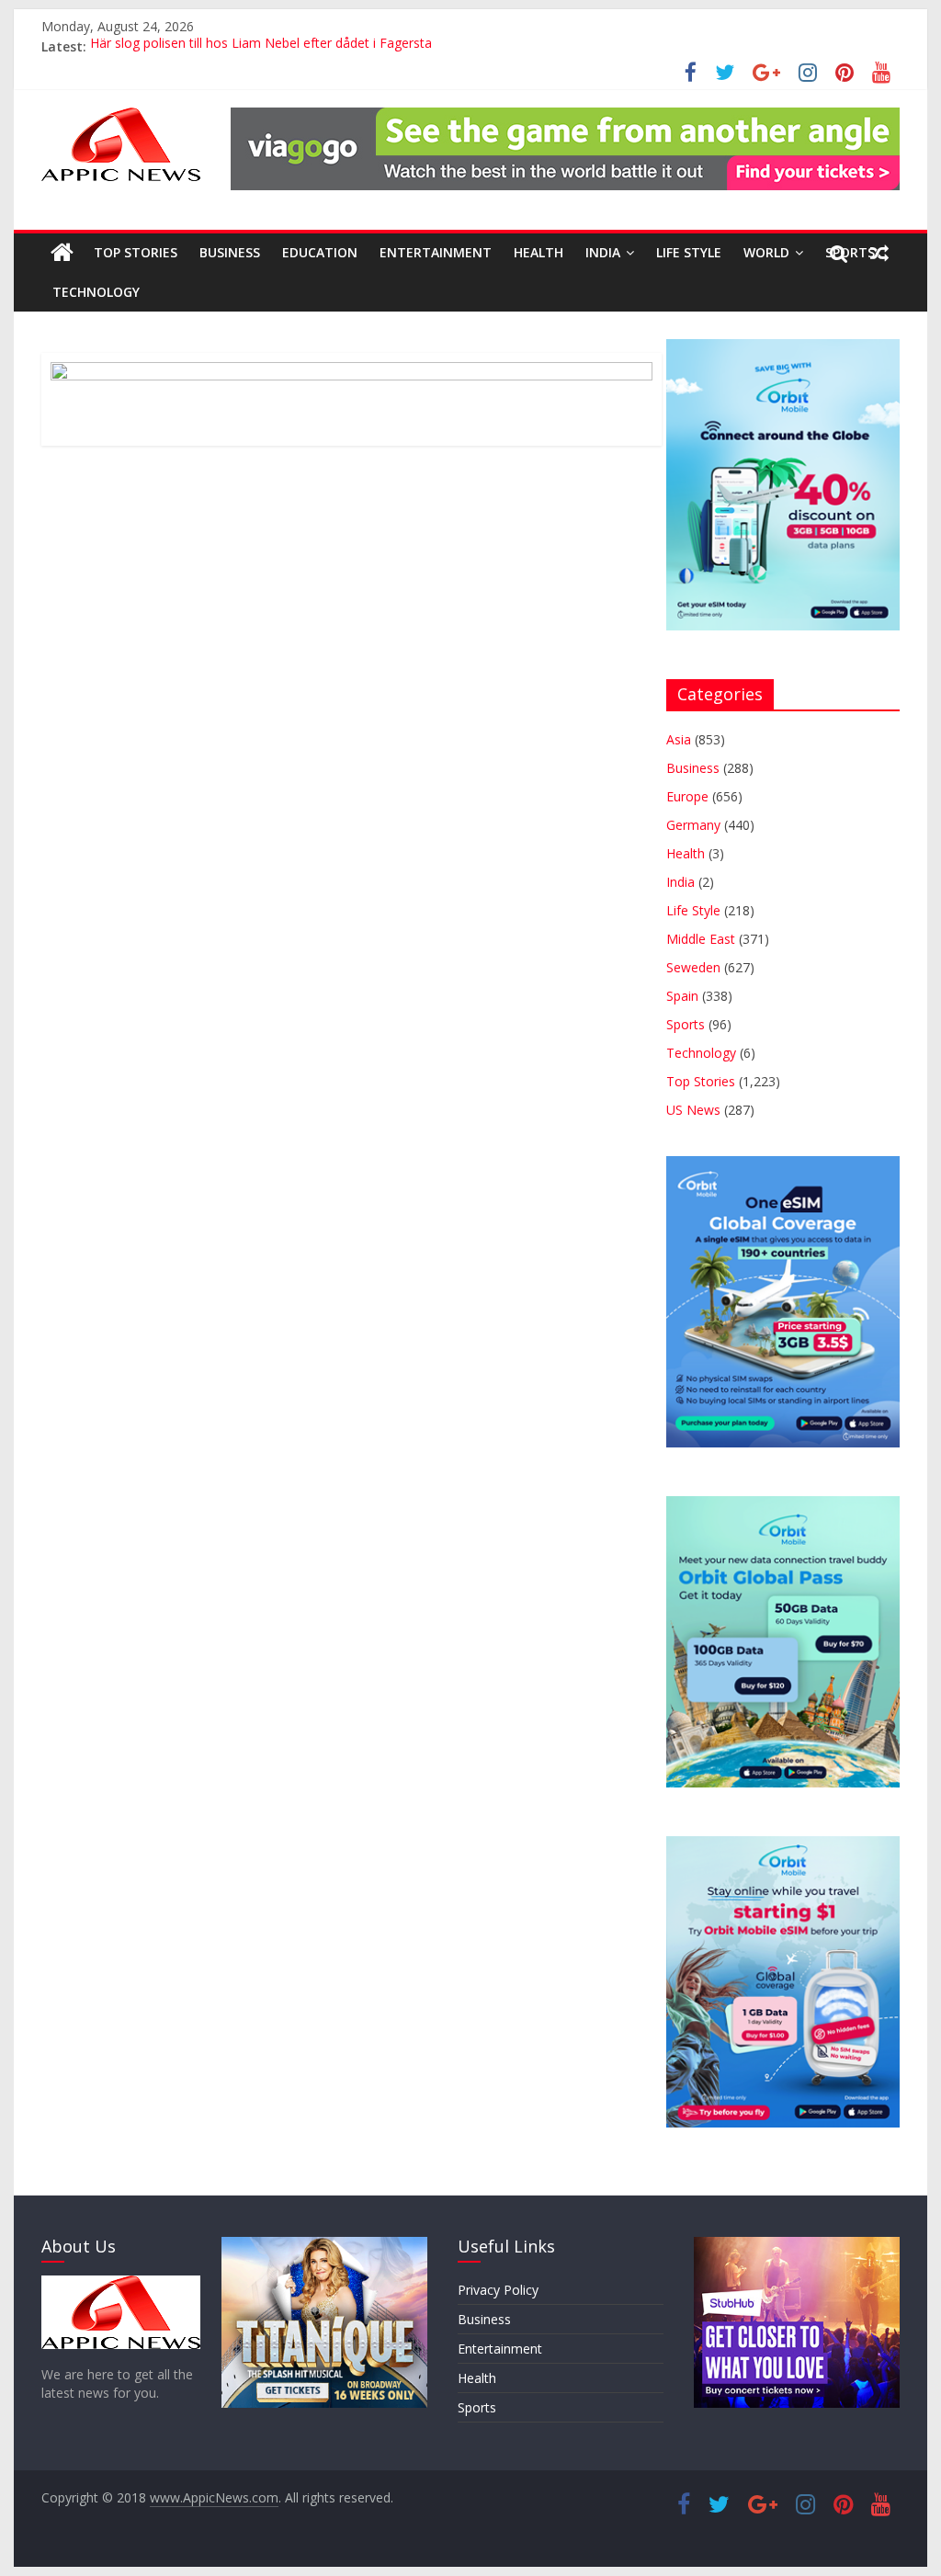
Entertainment (436, 252)
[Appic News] (62, 253)
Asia (679, 739)
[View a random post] (879, 253)
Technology (96, 292)
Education (320, 252)
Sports (686, 1024)
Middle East (701, 939)
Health (539, 252)
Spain (682, 996)
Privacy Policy (498, 2290)
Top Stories (136, 252)
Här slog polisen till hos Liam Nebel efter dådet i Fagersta (261, 46)
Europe (687, 796)
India (603, 252)
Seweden (693, 967)
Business (230, 252)
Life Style (689, 252)
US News (693, 1110)
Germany (693, 825)
